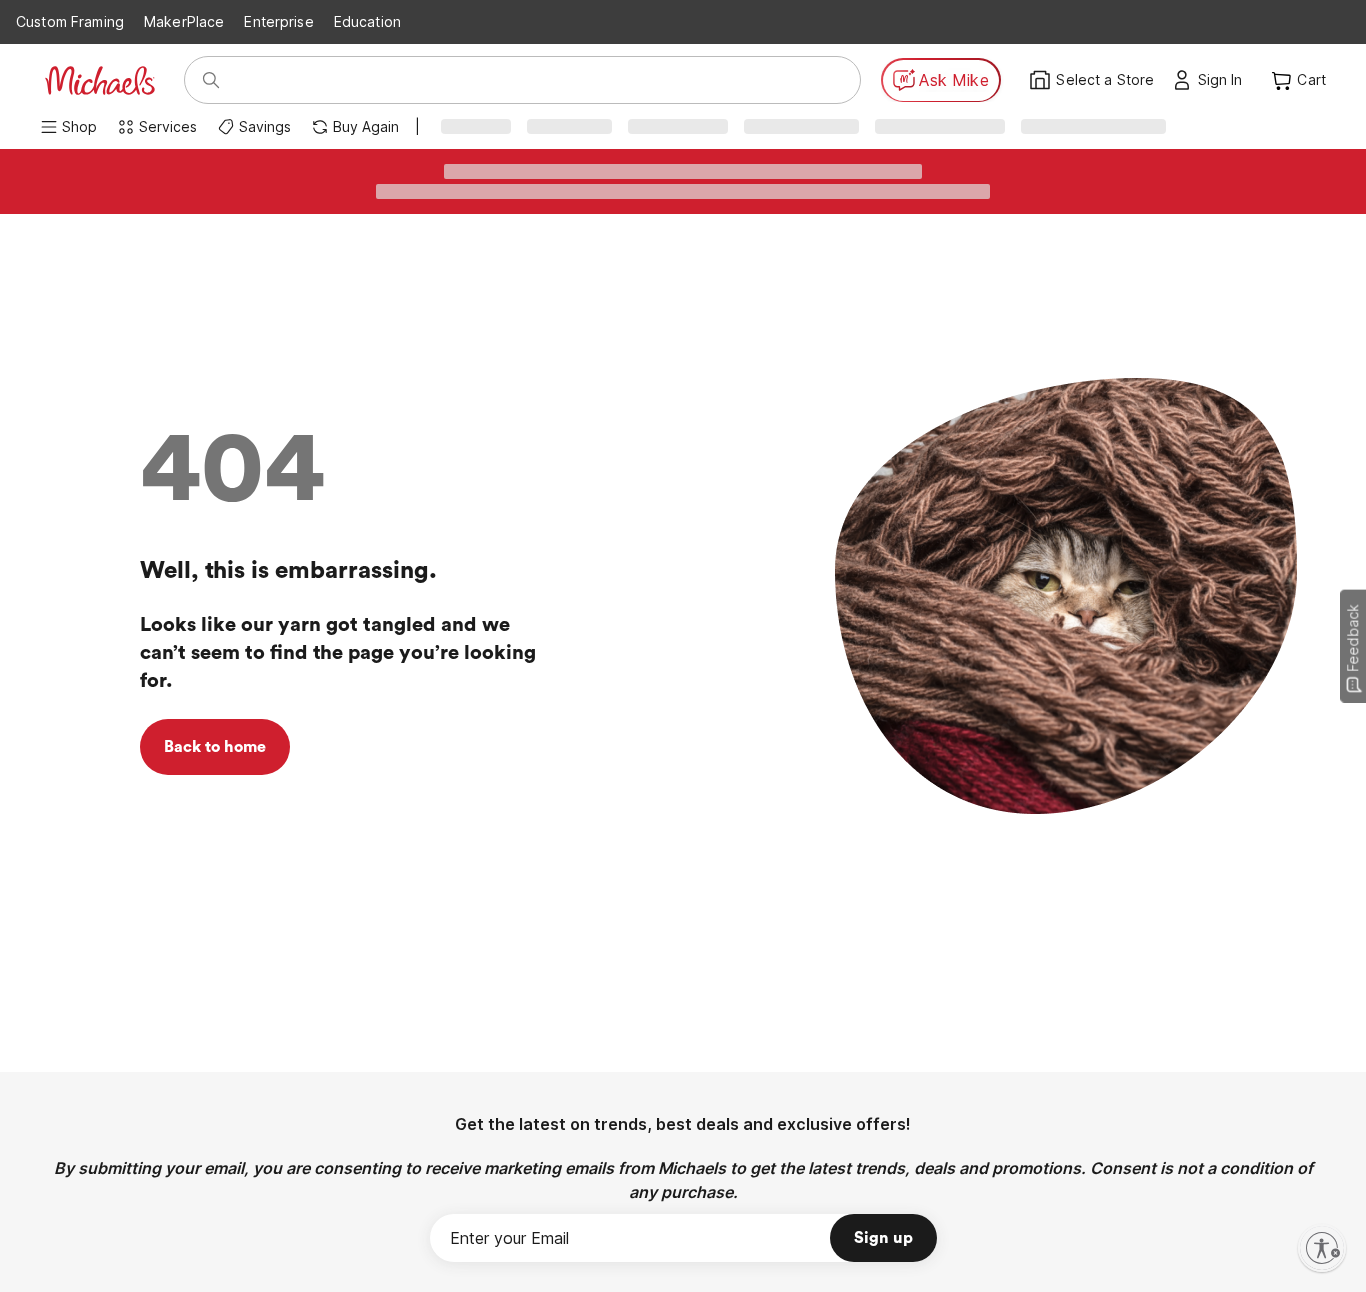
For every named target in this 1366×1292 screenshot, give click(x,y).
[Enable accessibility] (1322, 1248)
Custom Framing (70, 21)
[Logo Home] (100, 80)
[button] (1225, 80)
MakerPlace (184, 21)
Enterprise (278, 21)
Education (367, 21)
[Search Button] (211, 80)
